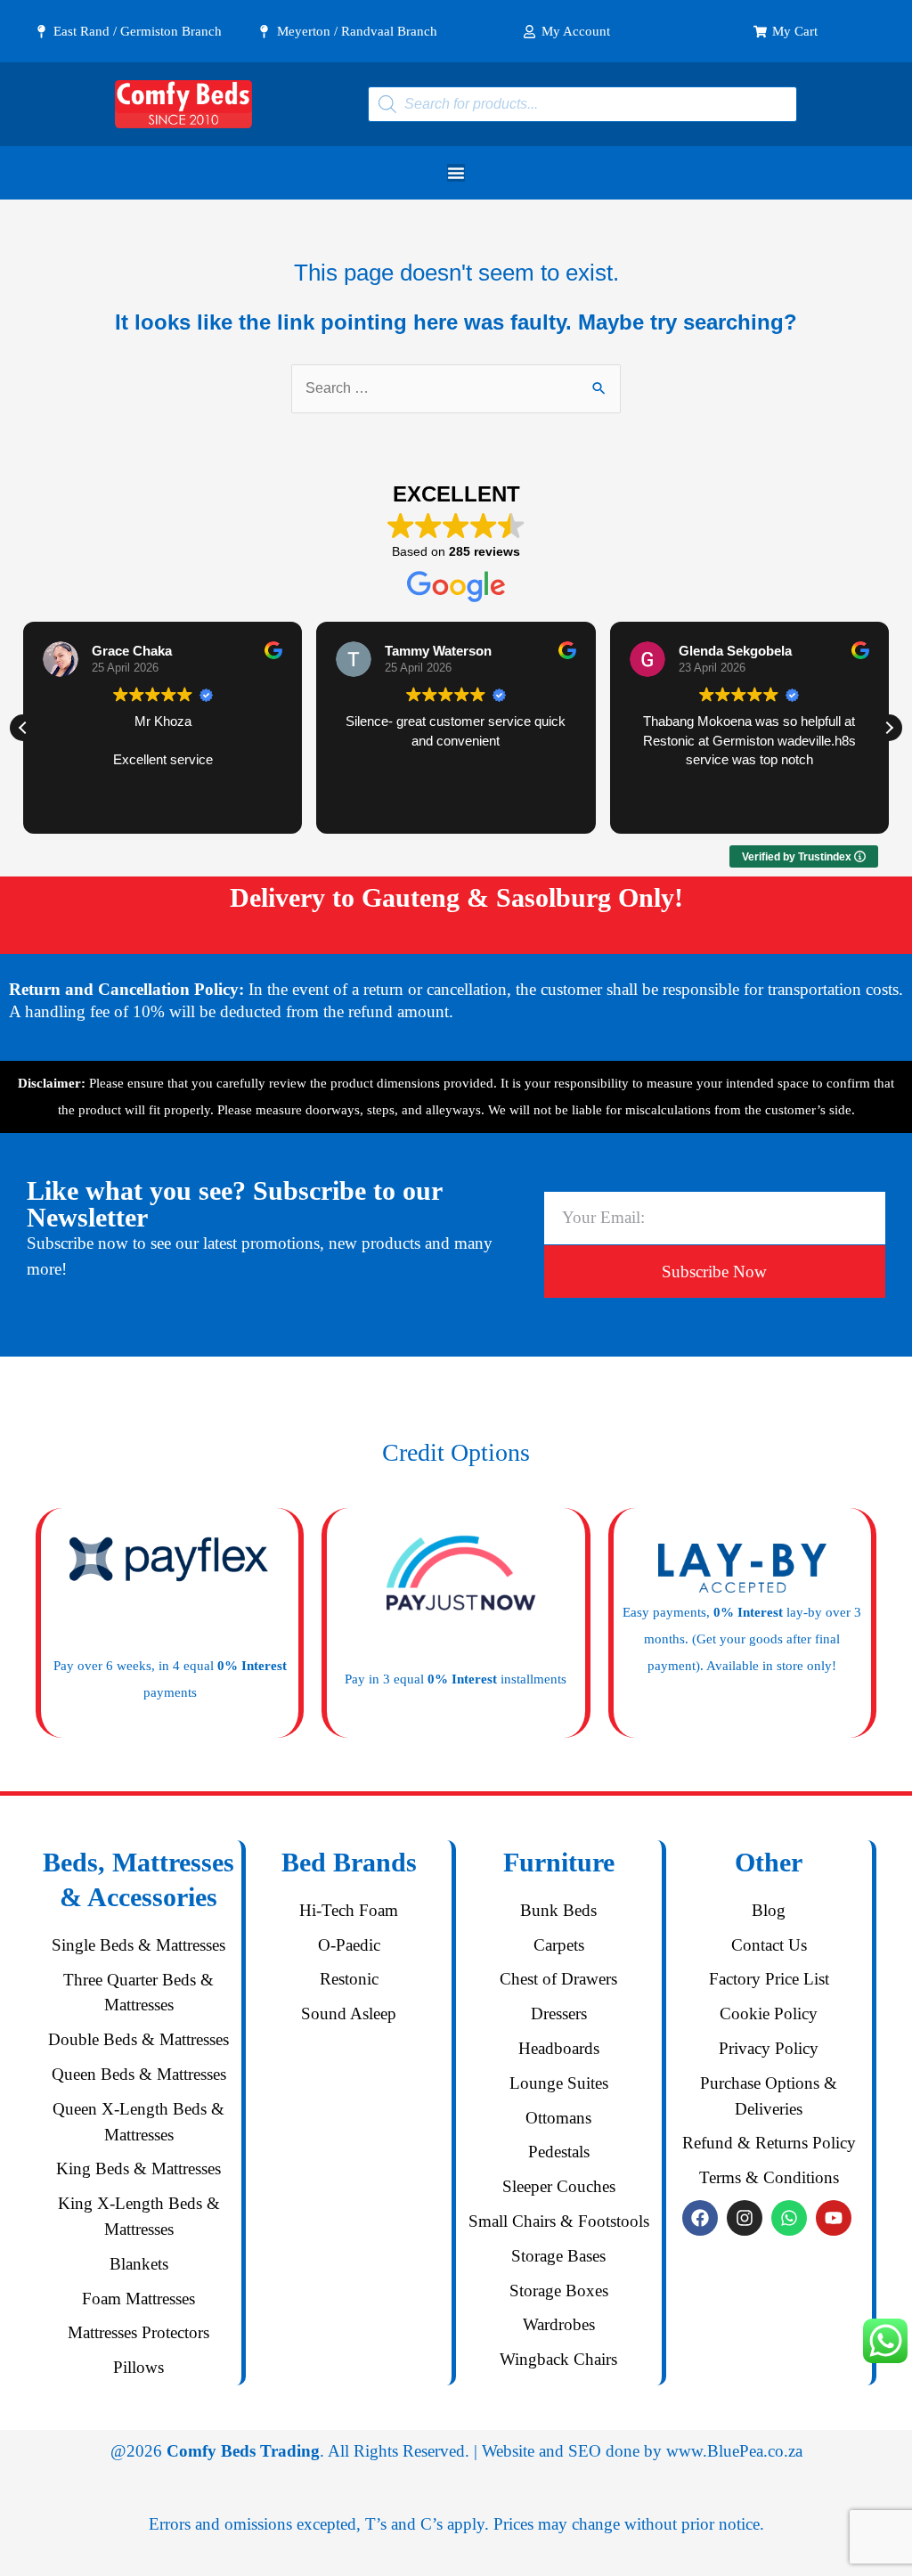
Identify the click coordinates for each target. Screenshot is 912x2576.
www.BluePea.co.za (734, 2451)
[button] (889, 728)
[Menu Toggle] (456, 173)
